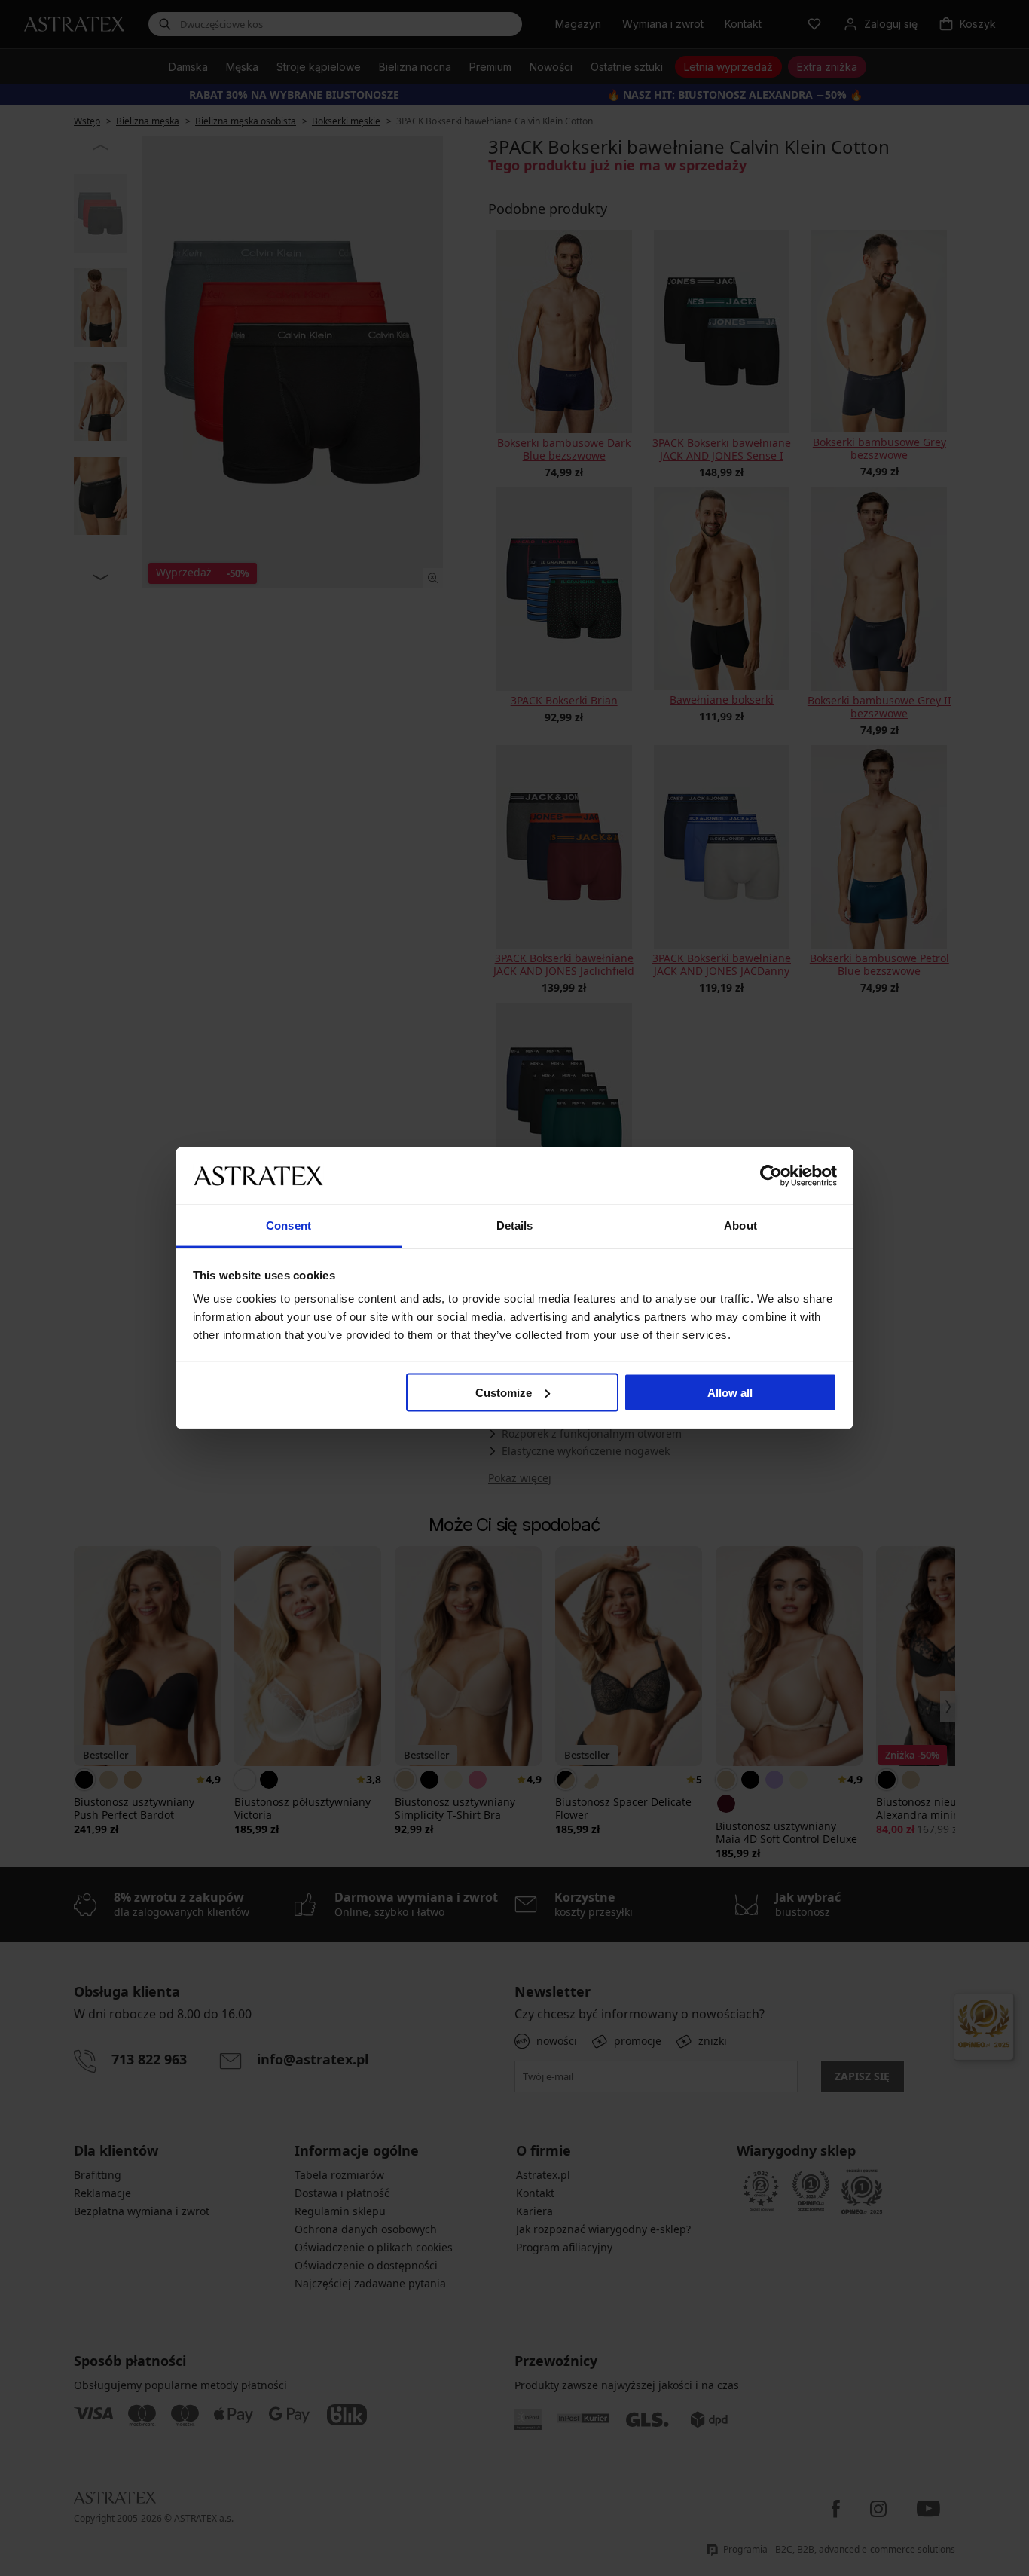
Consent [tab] (289, 1225)
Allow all (730, 1392)
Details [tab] (515, 1225)
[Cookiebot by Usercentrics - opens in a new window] (771, 1175)
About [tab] (740, 1225)
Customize (504, 1392)
